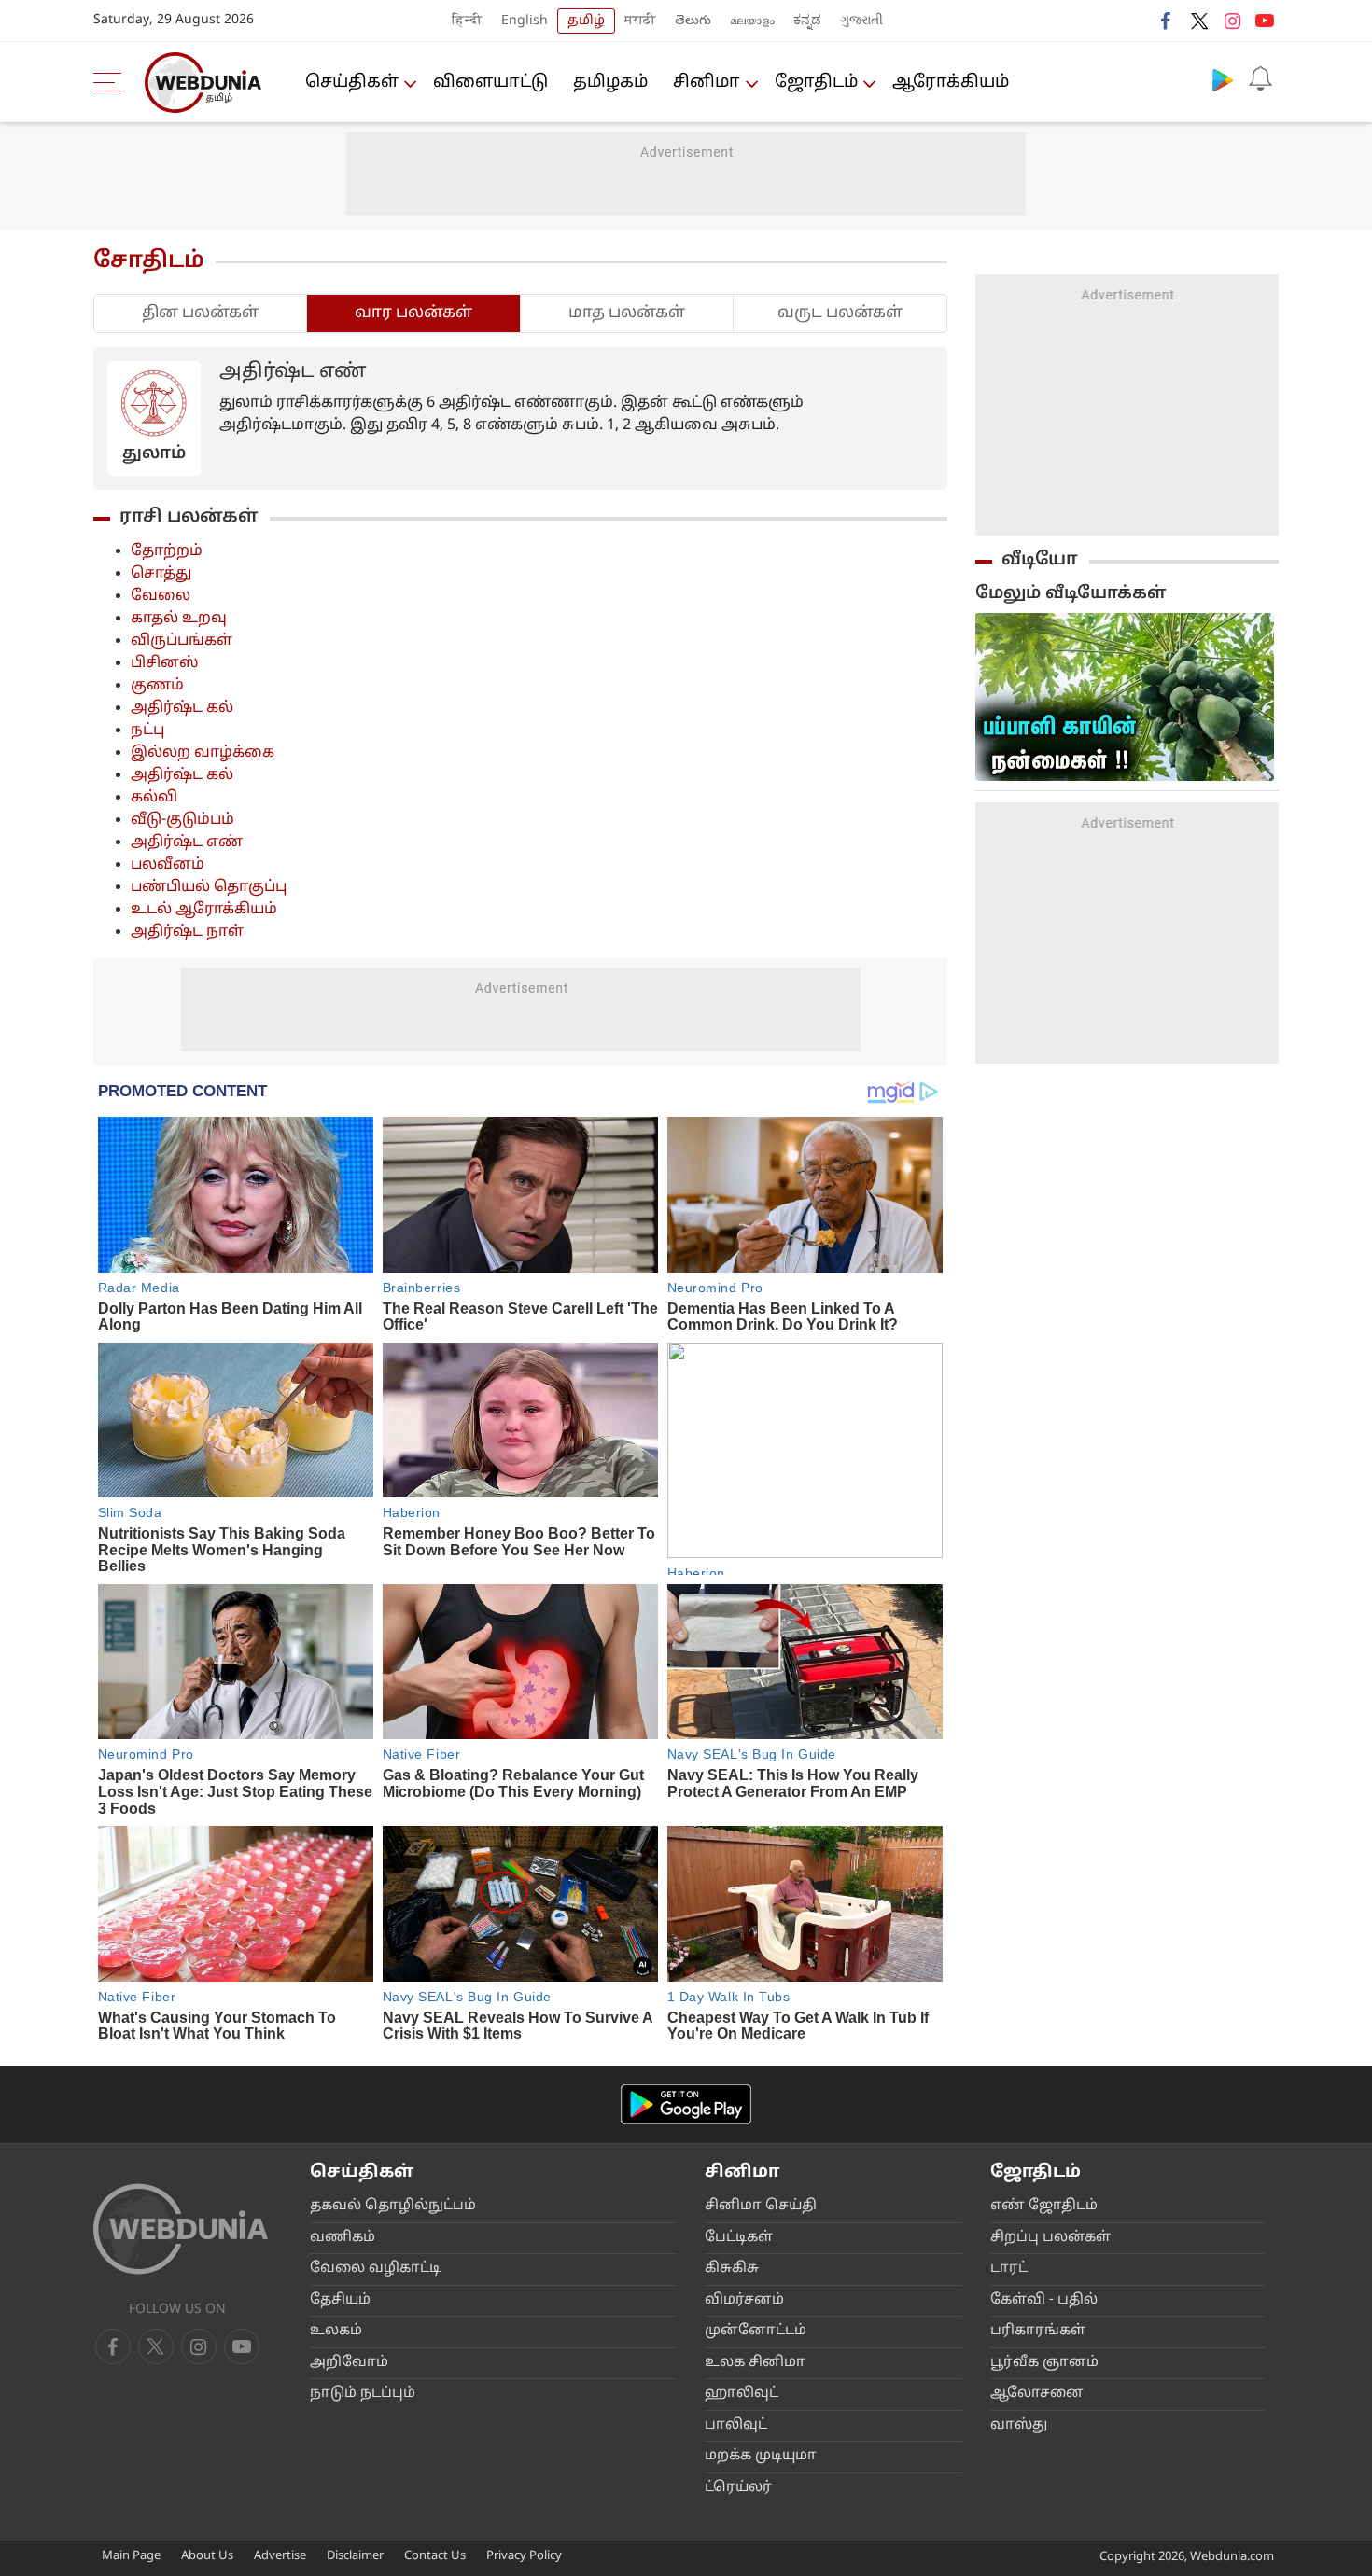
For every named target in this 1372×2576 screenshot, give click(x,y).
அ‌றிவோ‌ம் (349, 2363)
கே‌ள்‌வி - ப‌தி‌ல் (1044, 2300)
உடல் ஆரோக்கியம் (204, 910)
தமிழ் (586, 21)
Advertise (280, 2556)
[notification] (1260, 79)
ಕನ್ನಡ (807, 21)
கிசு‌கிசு (732, 2269)
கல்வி (154, 798)
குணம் (157, 686)
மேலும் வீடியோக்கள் (1071, 594)
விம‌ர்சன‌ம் (744, 2300)
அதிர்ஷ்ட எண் (187, 842)
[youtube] (1265, 21)
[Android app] (686, 2104)
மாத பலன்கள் (627, 313)
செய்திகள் (352, 83)
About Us (207, 2556)
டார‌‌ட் (1009, 2269)
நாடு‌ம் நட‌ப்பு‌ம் (363, 2394)
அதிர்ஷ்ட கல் (182, 708)
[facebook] (1167, 21)
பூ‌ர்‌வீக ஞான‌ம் (1044, 2363)
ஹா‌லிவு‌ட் (742, 2394)
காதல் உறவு (179, 619)
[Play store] (1223, 79)
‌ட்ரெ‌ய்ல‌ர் (738, 2488)
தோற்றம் (167, 551)
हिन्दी (467, 21)
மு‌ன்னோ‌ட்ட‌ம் (756, 2331)
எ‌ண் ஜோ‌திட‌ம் (1044, 2206)
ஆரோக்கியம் (951, 83)
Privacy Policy (524, 2556)
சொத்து (161, 574)
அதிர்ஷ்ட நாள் (187, 932)
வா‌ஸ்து (1019, 2425)
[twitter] (1199, 21)
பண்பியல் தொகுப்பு (209, 887)
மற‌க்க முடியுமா (761, 2456)
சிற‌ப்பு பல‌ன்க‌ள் (1050, 2238)
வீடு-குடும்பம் (182, 820)
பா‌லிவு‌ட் (736, 2425)
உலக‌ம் (336, 2331)
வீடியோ (1040, 560)
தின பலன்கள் (200, 313)
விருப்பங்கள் (182, 641)
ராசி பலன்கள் (189, 517)
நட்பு (147, 731)
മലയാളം (752, 21)
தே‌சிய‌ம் (340, 2300)
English (525, 21)
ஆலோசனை (1037, 2394)
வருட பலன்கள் (840, 313)
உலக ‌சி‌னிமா (755, 2363)
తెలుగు (693, 21)
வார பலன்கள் (413, 313)
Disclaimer (355, 2556)
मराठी (640, 21)
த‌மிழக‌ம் (610, 83)
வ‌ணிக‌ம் (343, 2238)
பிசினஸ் (165, 663)
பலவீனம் (168, 865)
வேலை (161, 596)
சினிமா (707, 83)
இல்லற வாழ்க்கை (203, 753)
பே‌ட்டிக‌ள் (739, 2238)
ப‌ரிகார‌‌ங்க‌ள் (1038, 2331)
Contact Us (435, 2556)
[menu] (112, 82)
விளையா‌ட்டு (490, 83)
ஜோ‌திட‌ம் (816, 83)
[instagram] (1232, 21)
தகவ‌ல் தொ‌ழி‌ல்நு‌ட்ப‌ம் (393, 2206)
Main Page (131, 2556)
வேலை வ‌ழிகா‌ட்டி (375, 2269)
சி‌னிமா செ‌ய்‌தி (761, 2206)
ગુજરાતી (861, 21)
